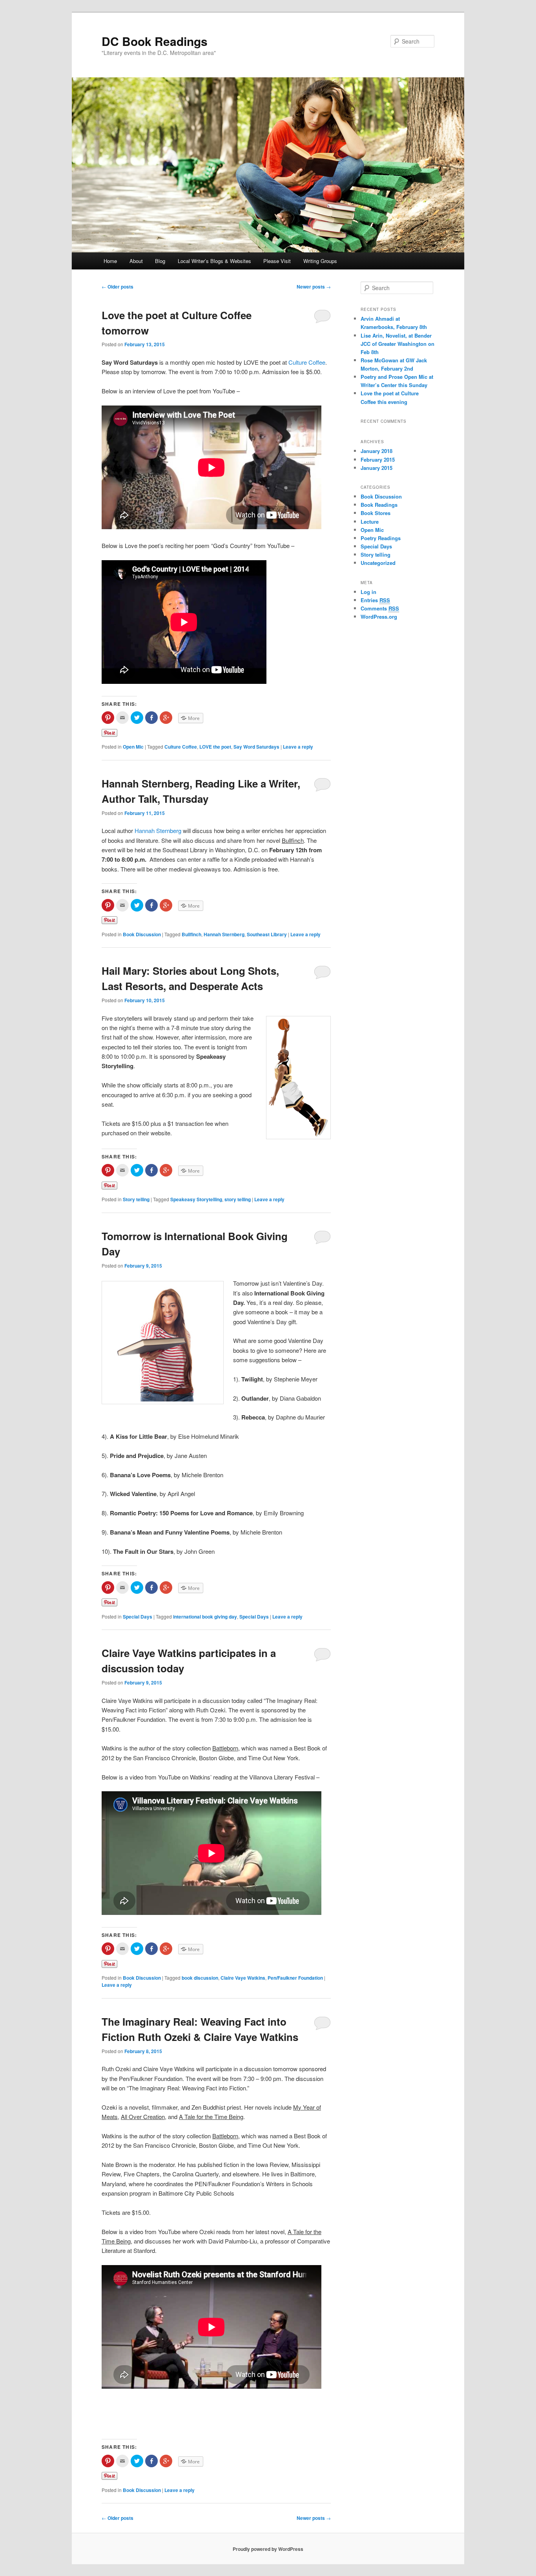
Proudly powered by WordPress (268, 2549)
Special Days (138, 1617)
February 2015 (378, 459)
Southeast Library (267, 934)
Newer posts (314, 287)
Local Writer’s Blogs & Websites (214, 261)
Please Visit (277, 261)
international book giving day (205, 1617)
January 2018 (376, 451)
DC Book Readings (155, 41)
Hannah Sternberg (158, 830)
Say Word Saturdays (256, 747)
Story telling (136, 1199)
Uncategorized (378, 563)
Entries (375, 600)
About (136, 261)
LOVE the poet (215, 747)
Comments (380, 608)
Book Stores (376, 513)
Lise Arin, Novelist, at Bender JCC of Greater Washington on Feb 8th (397, 344)
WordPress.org (379, 617)
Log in (368, 592)
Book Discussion (142, 934)
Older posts (118, 287)
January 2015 (376, 468)
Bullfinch (191, 934)
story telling (238, 1199)
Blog (160, 261)
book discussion (200, 1978)
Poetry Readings (381, 538)
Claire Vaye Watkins (243, 1978)
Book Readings (379, 505)
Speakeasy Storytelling (196, 1199)
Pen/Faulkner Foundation (295, 1978)
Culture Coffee (307, 362)
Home (110, 261)
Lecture (370, 522)
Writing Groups (320, 261)
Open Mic (133, 747)
